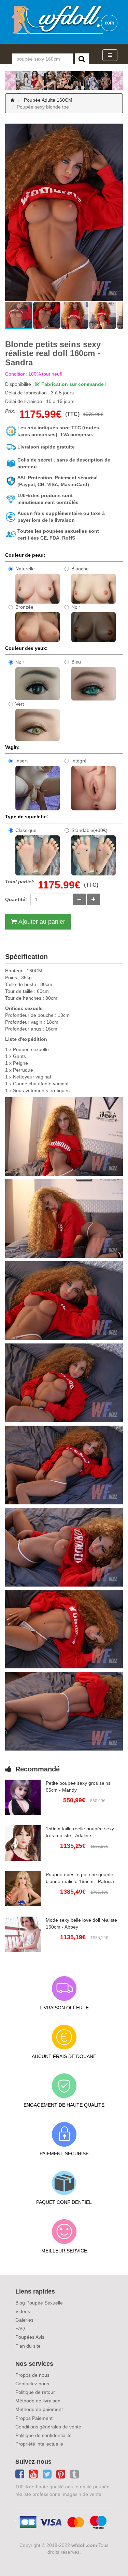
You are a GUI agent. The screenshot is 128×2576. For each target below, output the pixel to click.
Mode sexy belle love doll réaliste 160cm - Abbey (81, 1923)
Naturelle (25, 569)
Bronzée (24, 607)
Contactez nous (32, 2384)
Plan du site (28, 2346)
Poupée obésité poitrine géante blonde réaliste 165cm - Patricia (80, 1878)
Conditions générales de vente (48, 2427)
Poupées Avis (30, 2337)
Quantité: (16, 899)
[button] (11, 212)
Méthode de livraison (38, 2401)
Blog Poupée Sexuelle (39, 2303)
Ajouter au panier (42, 922)
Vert (20, 704)
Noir (76, 607)
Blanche (80, 569)
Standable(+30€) (89, 830)
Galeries (24, 2320)
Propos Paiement (34, 2418)
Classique (26, 830)
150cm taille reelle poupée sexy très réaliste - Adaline (80, 1832)
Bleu (76, 662)
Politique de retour (35, 2392)
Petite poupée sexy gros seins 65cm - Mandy (78, 1786)
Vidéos (23, 2311)
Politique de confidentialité (44, 2435)
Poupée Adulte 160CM (48, 100)
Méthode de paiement (39, 2409)
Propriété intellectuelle (39, 2444)
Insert (22, 761)
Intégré (79, 761)
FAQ (20, 2328)
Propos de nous (32, 2375)
